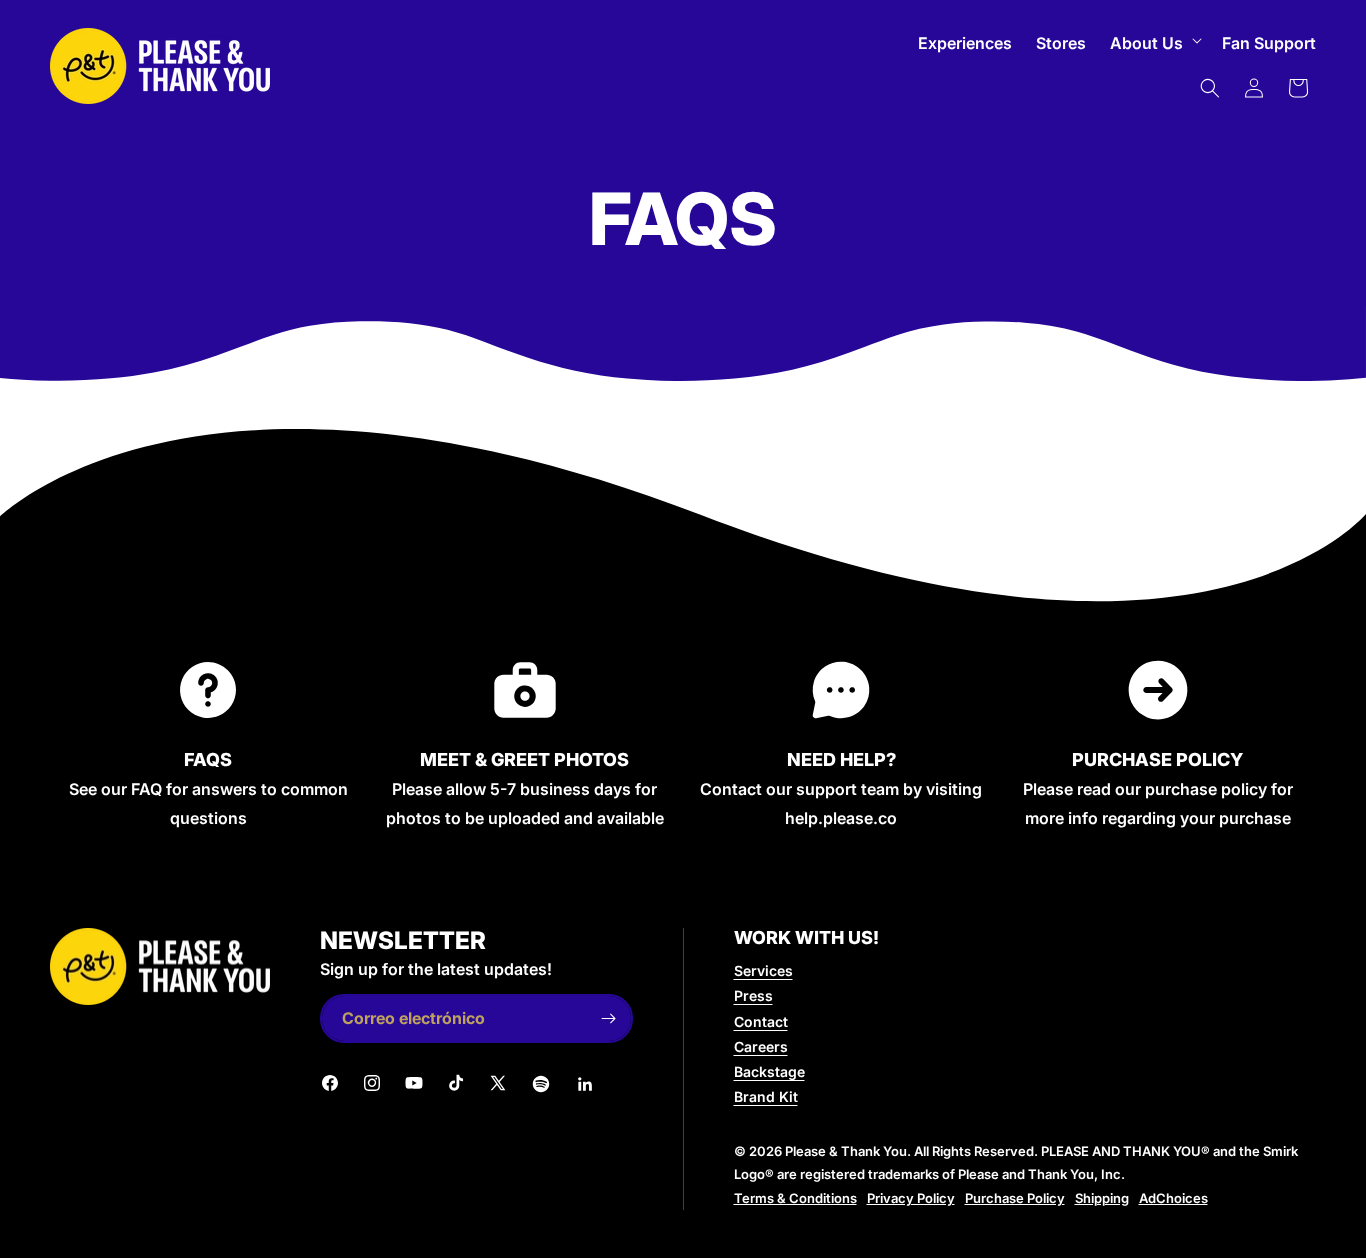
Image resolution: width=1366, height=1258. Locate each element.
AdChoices (1173, 1198)
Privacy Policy (911, 1198)
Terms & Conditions (795, 1198)
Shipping (1102, 1198)
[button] (1154, 43)
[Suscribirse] (609, 1018)
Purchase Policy (1015, 1198)
